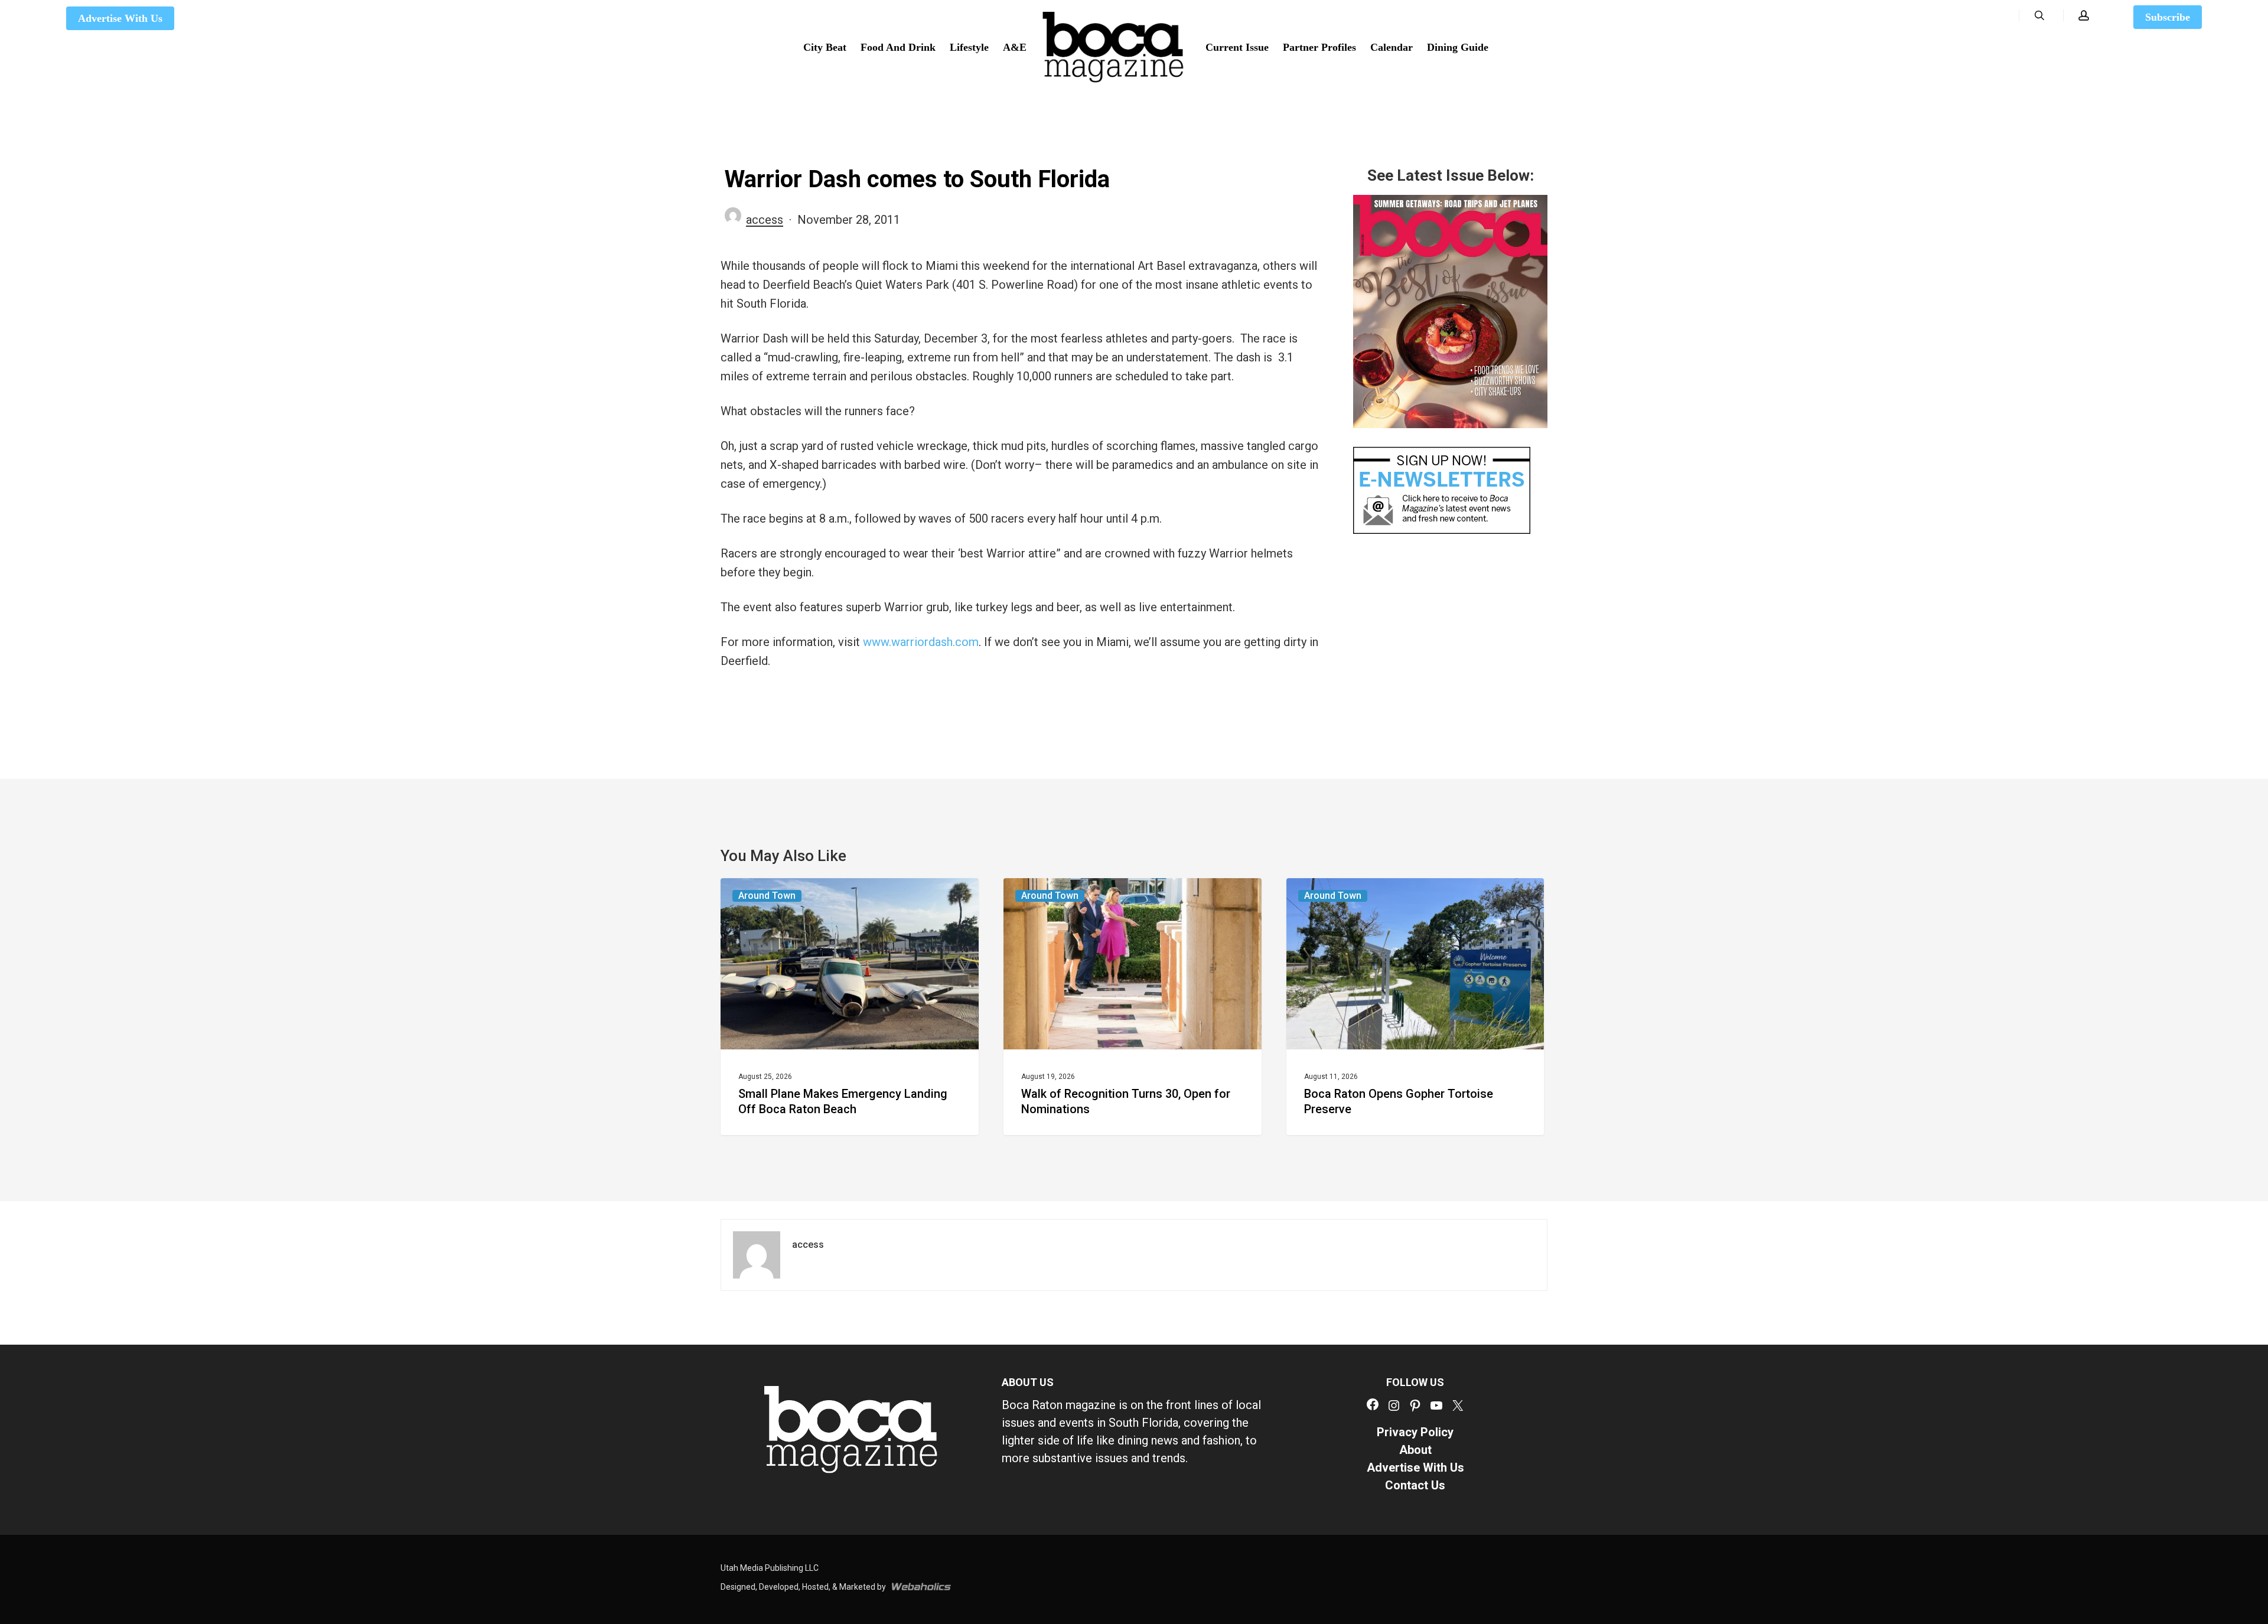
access (765, 220)
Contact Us (1415, 1485)
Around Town (767, 896)
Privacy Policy (1415, 1432)
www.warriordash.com (921, 642)
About (1415, 1450)
